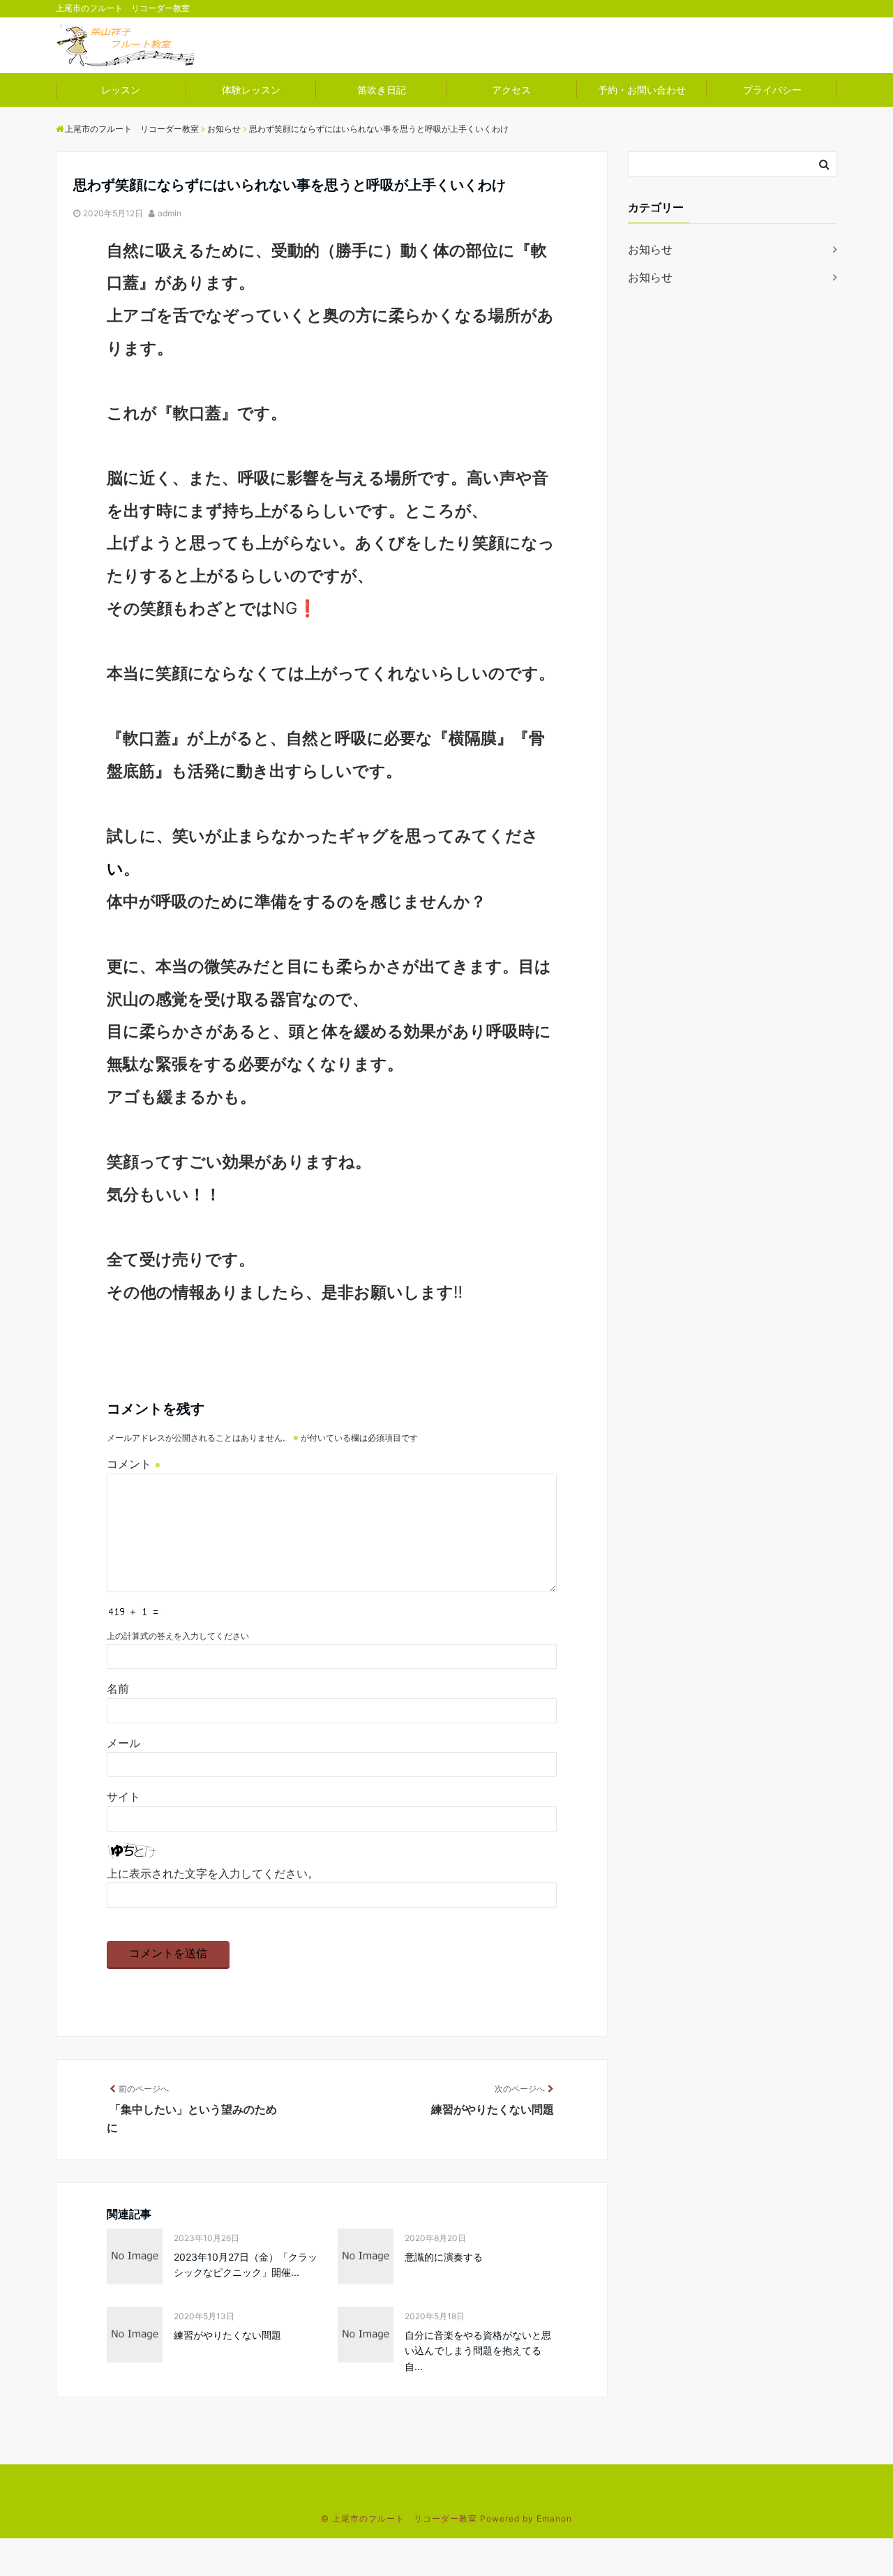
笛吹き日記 (382, 90)
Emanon (554, 2518)
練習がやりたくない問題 (227, 2335)
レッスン (121, 90)
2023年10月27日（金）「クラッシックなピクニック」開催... (246, 2264)
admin (170, 213)
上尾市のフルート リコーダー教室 (405, 2518)
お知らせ (650, 249)
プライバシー (772, 90)
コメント (134, 1464)
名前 (118, 1688)
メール (123, 1743)
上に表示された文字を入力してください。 (213, 1873)
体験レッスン (251, 90)
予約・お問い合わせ (642, 90)
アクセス (511, 90)
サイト (123, 1797)
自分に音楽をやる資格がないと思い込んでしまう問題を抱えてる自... (478, 2351)
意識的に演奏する (444, 2257)
